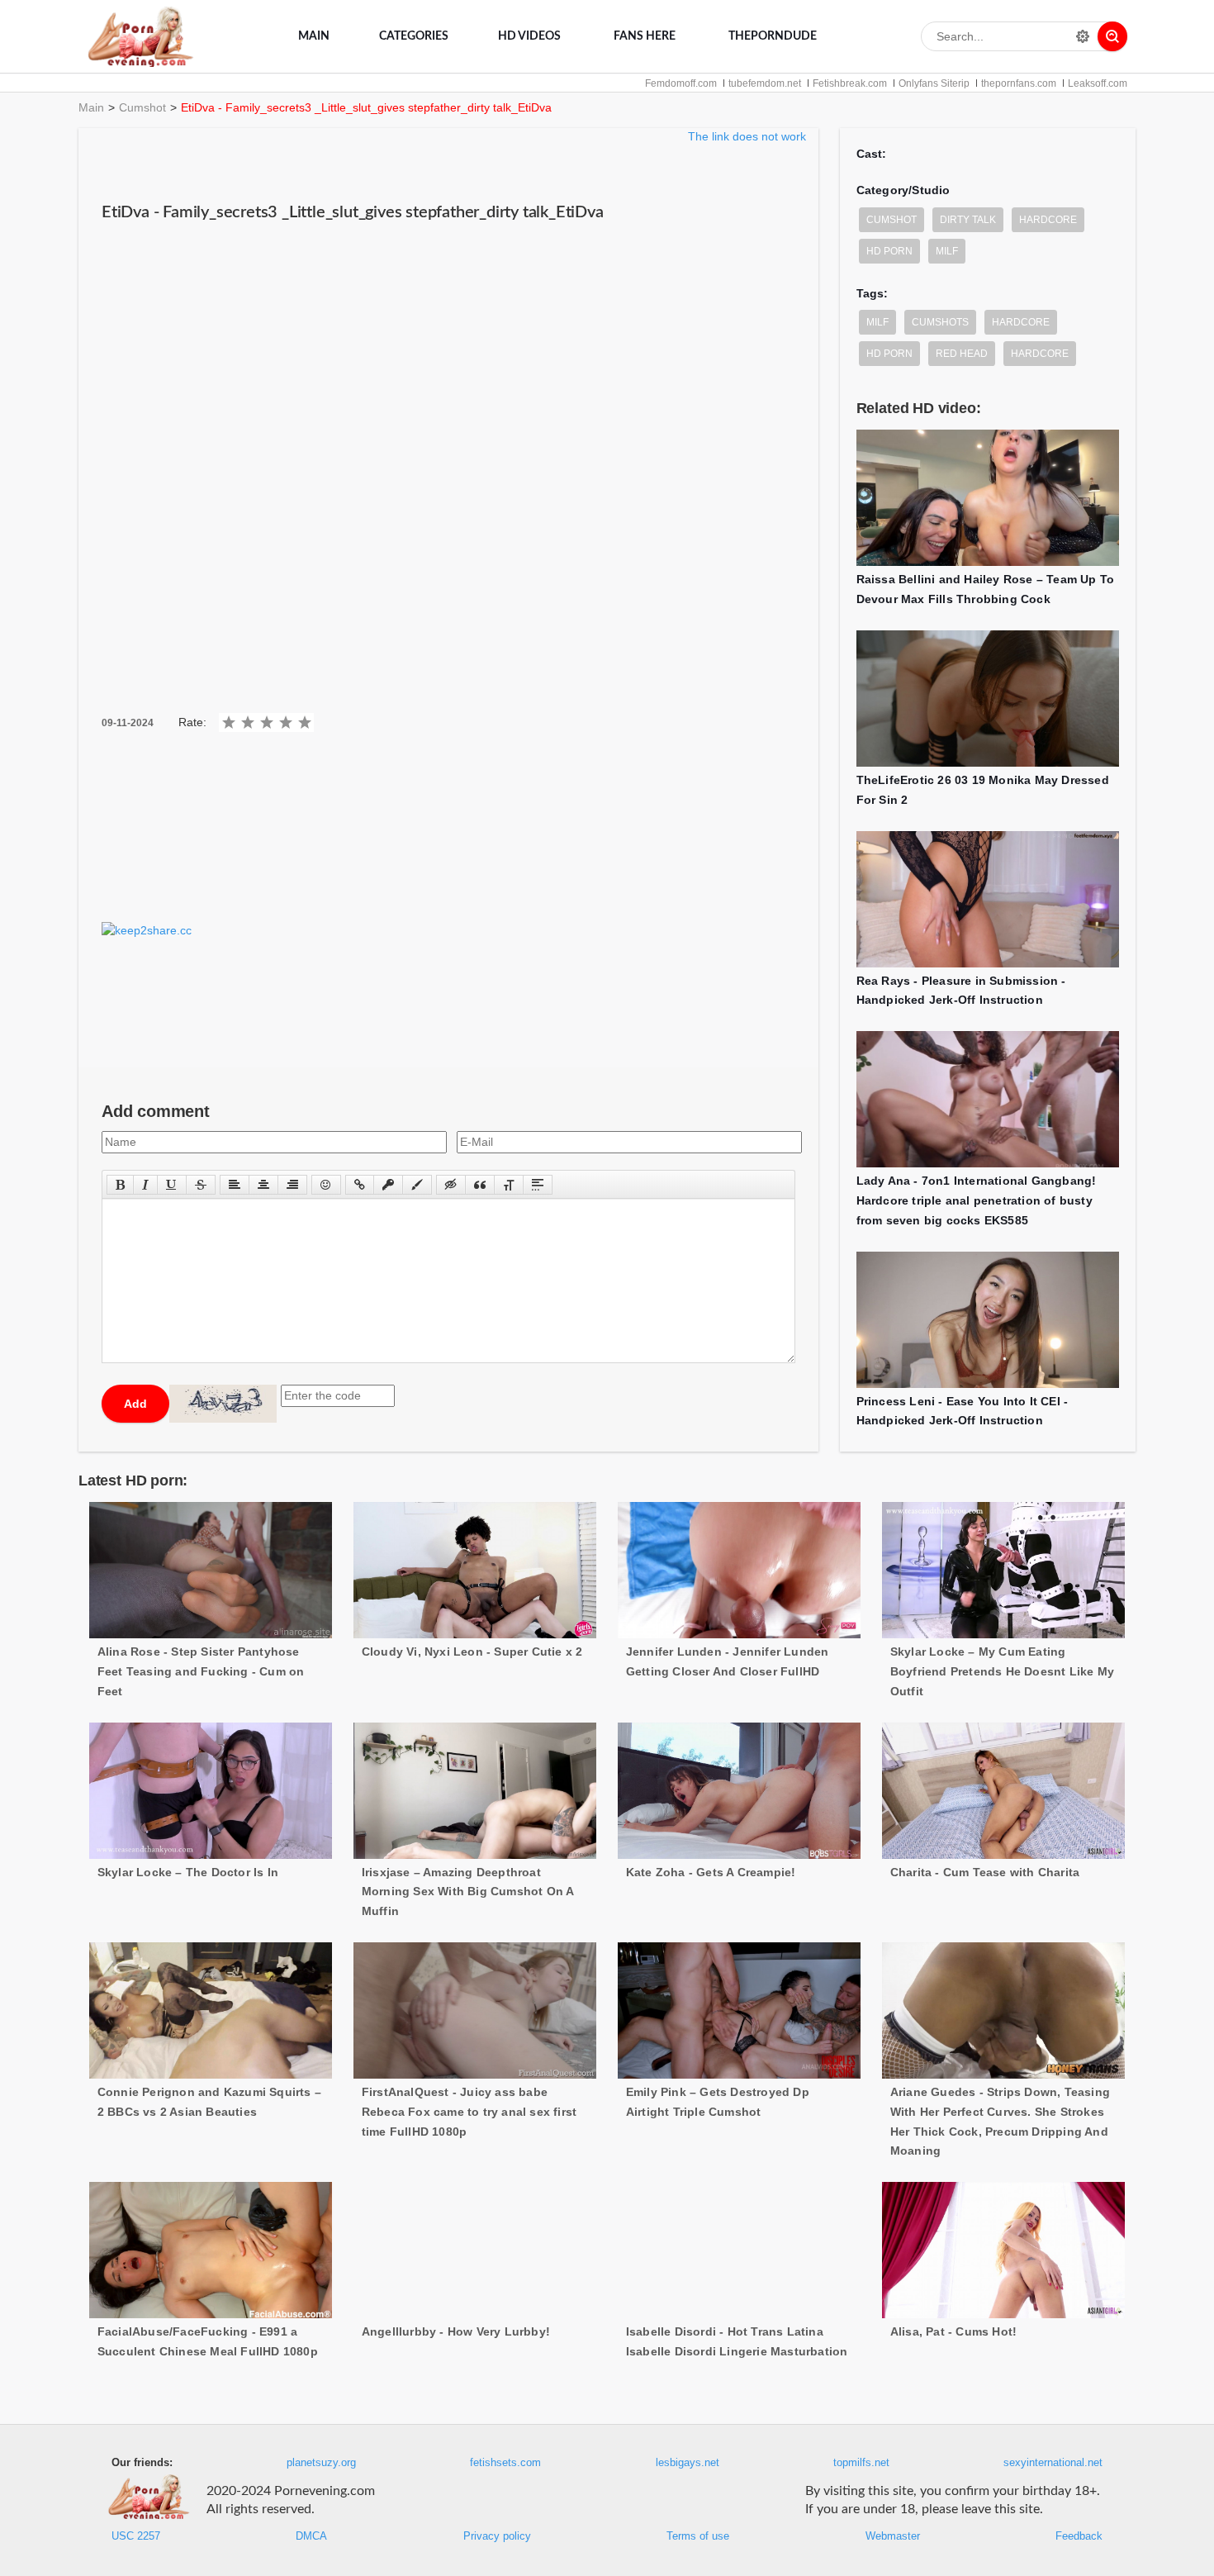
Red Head (962, 354)
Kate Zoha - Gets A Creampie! (711, 1872)
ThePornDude (773, 36)
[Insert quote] (480, 1185)
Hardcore (1048, 220)
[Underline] (172, 1185)
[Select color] (417, 1185)
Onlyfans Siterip (934, 83)
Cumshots (940, 322)
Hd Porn (889, 354)
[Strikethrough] (201, 1185)
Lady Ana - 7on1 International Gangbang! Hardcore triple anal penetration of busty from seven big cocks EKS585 (977, 1200)
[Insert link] (360, 1185)
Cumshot (142, 107)
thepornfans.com (1019, 83)
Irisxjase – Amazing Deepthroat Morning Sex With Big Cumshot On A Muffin (468, 1892)
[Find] (1112, 36)
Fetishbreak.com (850, 83)
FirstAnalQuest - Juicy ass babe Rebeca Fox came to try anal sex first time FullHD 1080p (469, 2112)
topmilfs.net (861, 2463)
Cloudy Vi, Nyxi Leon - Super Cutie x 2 (472, 1652)
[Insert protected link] (388, 1185)
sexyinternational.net (1053, 2463)
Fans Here (645, 36)
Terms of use (698, 2536)
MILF (947, 251)
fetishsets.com (505, 2463)
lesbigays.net (688, 2463)
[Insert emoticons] (326, 1185)
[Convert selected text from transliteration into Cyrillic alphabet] (509, 1185)
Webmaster (893, 2536)
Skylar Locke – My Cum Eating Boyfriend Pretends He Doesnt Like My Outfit (1002, 1671)
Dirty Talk (968, 220)
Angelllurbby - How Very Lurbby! (456, 2331)
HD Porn (889, 251)
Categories (414, 36)
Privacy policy (497, 2536)
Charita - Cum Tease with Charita (985, 1872)
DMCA (311, 2536)
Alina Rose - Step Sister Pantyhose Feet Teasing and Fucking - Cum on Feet (201, 1671)
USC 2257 (136, 2536)
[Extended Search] (1083, 36)
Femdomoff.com (681, 83)
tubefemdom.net (765, 83)
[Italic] (145, 1185)
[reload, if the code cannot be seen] (223, 1404)
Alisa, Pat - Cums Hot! (953, 2331)
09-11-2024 (128, 723)
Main (314, 36)
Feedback (1079, 2536)
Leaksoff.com (1098, 83)
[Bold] (120, 1185)
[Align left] (235, 1185)
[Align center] (263, 1185)
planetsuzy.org (321, 2463)
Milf (877, 322)
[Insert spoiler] (538, 1185)
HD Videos (529, 36)
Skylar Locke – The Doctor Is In (188, 1872)
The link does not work (747, 136)
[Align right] (292, 1185)
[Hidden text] (451, 1185)
